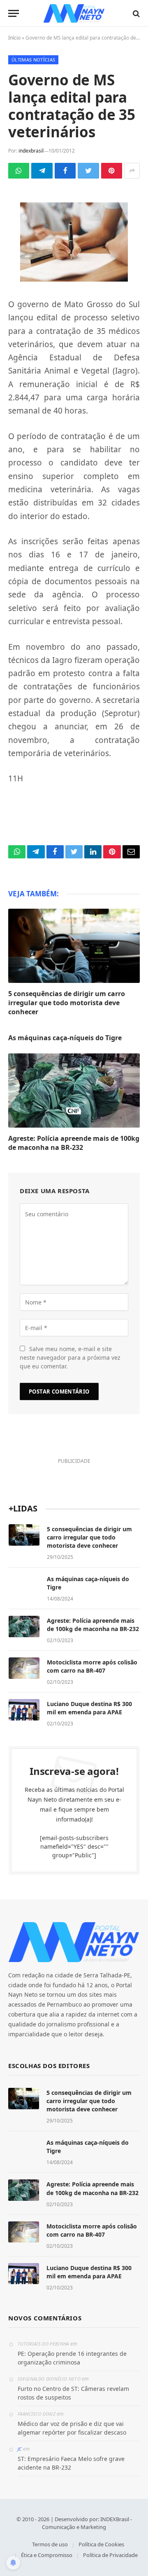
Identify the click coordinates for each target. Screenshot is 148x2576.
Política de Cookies (101, 2544)
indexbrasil (31, 151)
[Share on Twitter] (88, 171)
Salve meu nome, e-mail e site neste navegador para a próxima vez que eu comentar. (70, 1357)
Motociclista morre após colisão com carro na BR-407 (92, 1666)
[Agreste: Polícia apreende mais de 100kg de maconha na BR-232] (74, 1091)
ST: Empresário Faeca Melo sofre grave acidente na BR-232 (71, 2463)
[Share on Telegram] (42, 171)
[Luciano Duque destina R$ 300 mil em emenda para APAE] (24, 1710)
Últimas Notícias (33, 60)
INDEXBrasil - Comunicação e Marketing (87, 2523)
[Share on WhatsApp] (19, 171)
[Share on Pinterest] (112, 171)
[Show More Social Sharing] (132, 171)
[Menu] (14, 13)
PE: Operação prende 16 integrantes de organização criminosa (72, 2358)
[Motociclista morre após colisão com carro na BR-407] (24, 1668)
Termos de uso (50, 2544)
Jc (20, 2449)
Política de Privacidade (110, 2555)
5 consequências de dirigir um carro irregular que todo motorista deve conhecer (67, 1003)
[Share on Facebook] (65, 171)
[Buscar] (135, 13)
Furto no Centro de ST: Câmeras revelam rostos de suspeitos (73, 2393)
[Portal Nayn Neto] (74, 13)
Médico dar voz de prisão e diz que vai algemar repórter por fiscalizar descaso (72, 2428)
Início (14, 38)
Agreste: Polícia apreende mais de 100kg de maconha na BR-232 (74, 1143)
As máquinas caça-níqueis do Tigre (65, 1038)
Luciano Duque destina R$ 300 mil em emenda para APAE (89, 1708)
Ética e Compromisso (47, 2555)
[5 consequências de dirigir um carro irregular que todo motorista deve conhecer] (74, 946)
